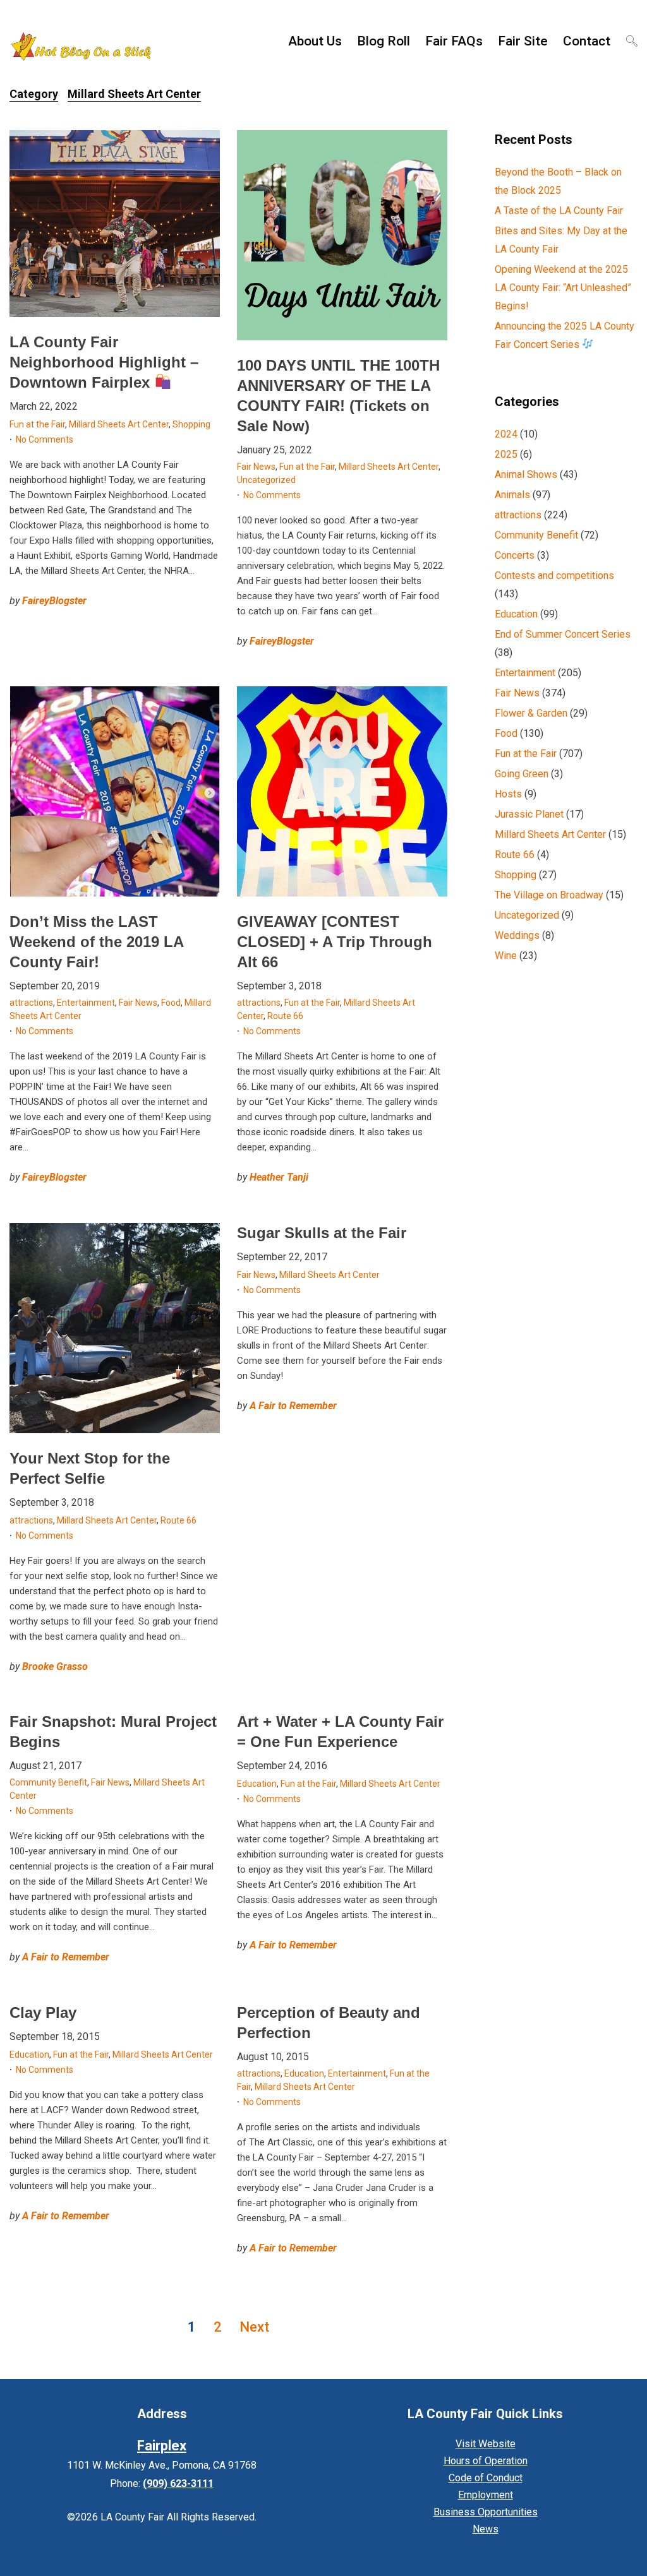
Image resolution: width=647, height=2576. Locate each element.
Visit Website (486, 2444)
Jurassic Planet (529, 814)
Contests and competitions (554, 575)
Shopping (191, 424)
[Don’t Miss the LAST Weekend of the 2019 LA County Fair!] (115, 791)
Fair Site (523, 41)
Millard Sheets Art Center (119, 424)
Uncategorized (266, 480)
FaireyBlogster (54, 601)
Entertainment (86, 1003)
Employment (486, 2495)
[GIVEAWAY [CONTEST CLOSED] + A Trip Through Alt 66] (342, 791)
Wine (506, 956)
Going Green (522, 774)
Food (171, 1003)
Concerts (515, 555)
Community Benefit (48, 1782)
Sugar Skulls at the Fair (322, 1233)
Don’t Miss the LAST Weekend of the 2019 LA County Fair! (96, 942)
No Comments (45, 439)
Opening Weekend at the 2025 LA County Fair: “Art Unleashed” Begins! (563, 288)
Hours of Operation (486, 2461)
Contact (587, 41)
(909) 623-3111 (178, 2484)
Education (257, 1784)
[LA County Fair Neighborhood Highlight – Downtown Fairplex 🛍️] (115, 224)
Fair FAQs (454, 41)
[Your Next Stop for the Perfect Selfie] (115, 1328)
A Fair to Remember (293, 1406)
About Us (315, 41)
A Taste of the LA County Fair (559, 211)
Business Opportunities (486, 2512)
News (486, 2529)
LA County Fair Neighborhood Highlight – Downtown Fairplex (104, 362)
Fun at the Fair (37, 424)
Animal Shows (526, 474)
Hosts (508, 794)
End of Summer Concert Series (563, 634)
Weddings (517, 935)
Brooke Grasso (55, 1667)
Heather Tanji (279, 1177)
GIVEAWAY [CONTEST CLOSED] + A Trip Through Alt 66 (335, 942)
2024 (506, 434)
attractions (31, 1003)
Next (254, 2327)
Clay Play (43, 2012)
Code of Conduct (486, 2478)
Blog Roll (384, 41)
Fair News (256, 467)
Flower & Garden (531, 713)
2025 (506, 454)
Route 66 (285, 1016)
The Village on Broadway (549, 895)
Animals (512, 495)
